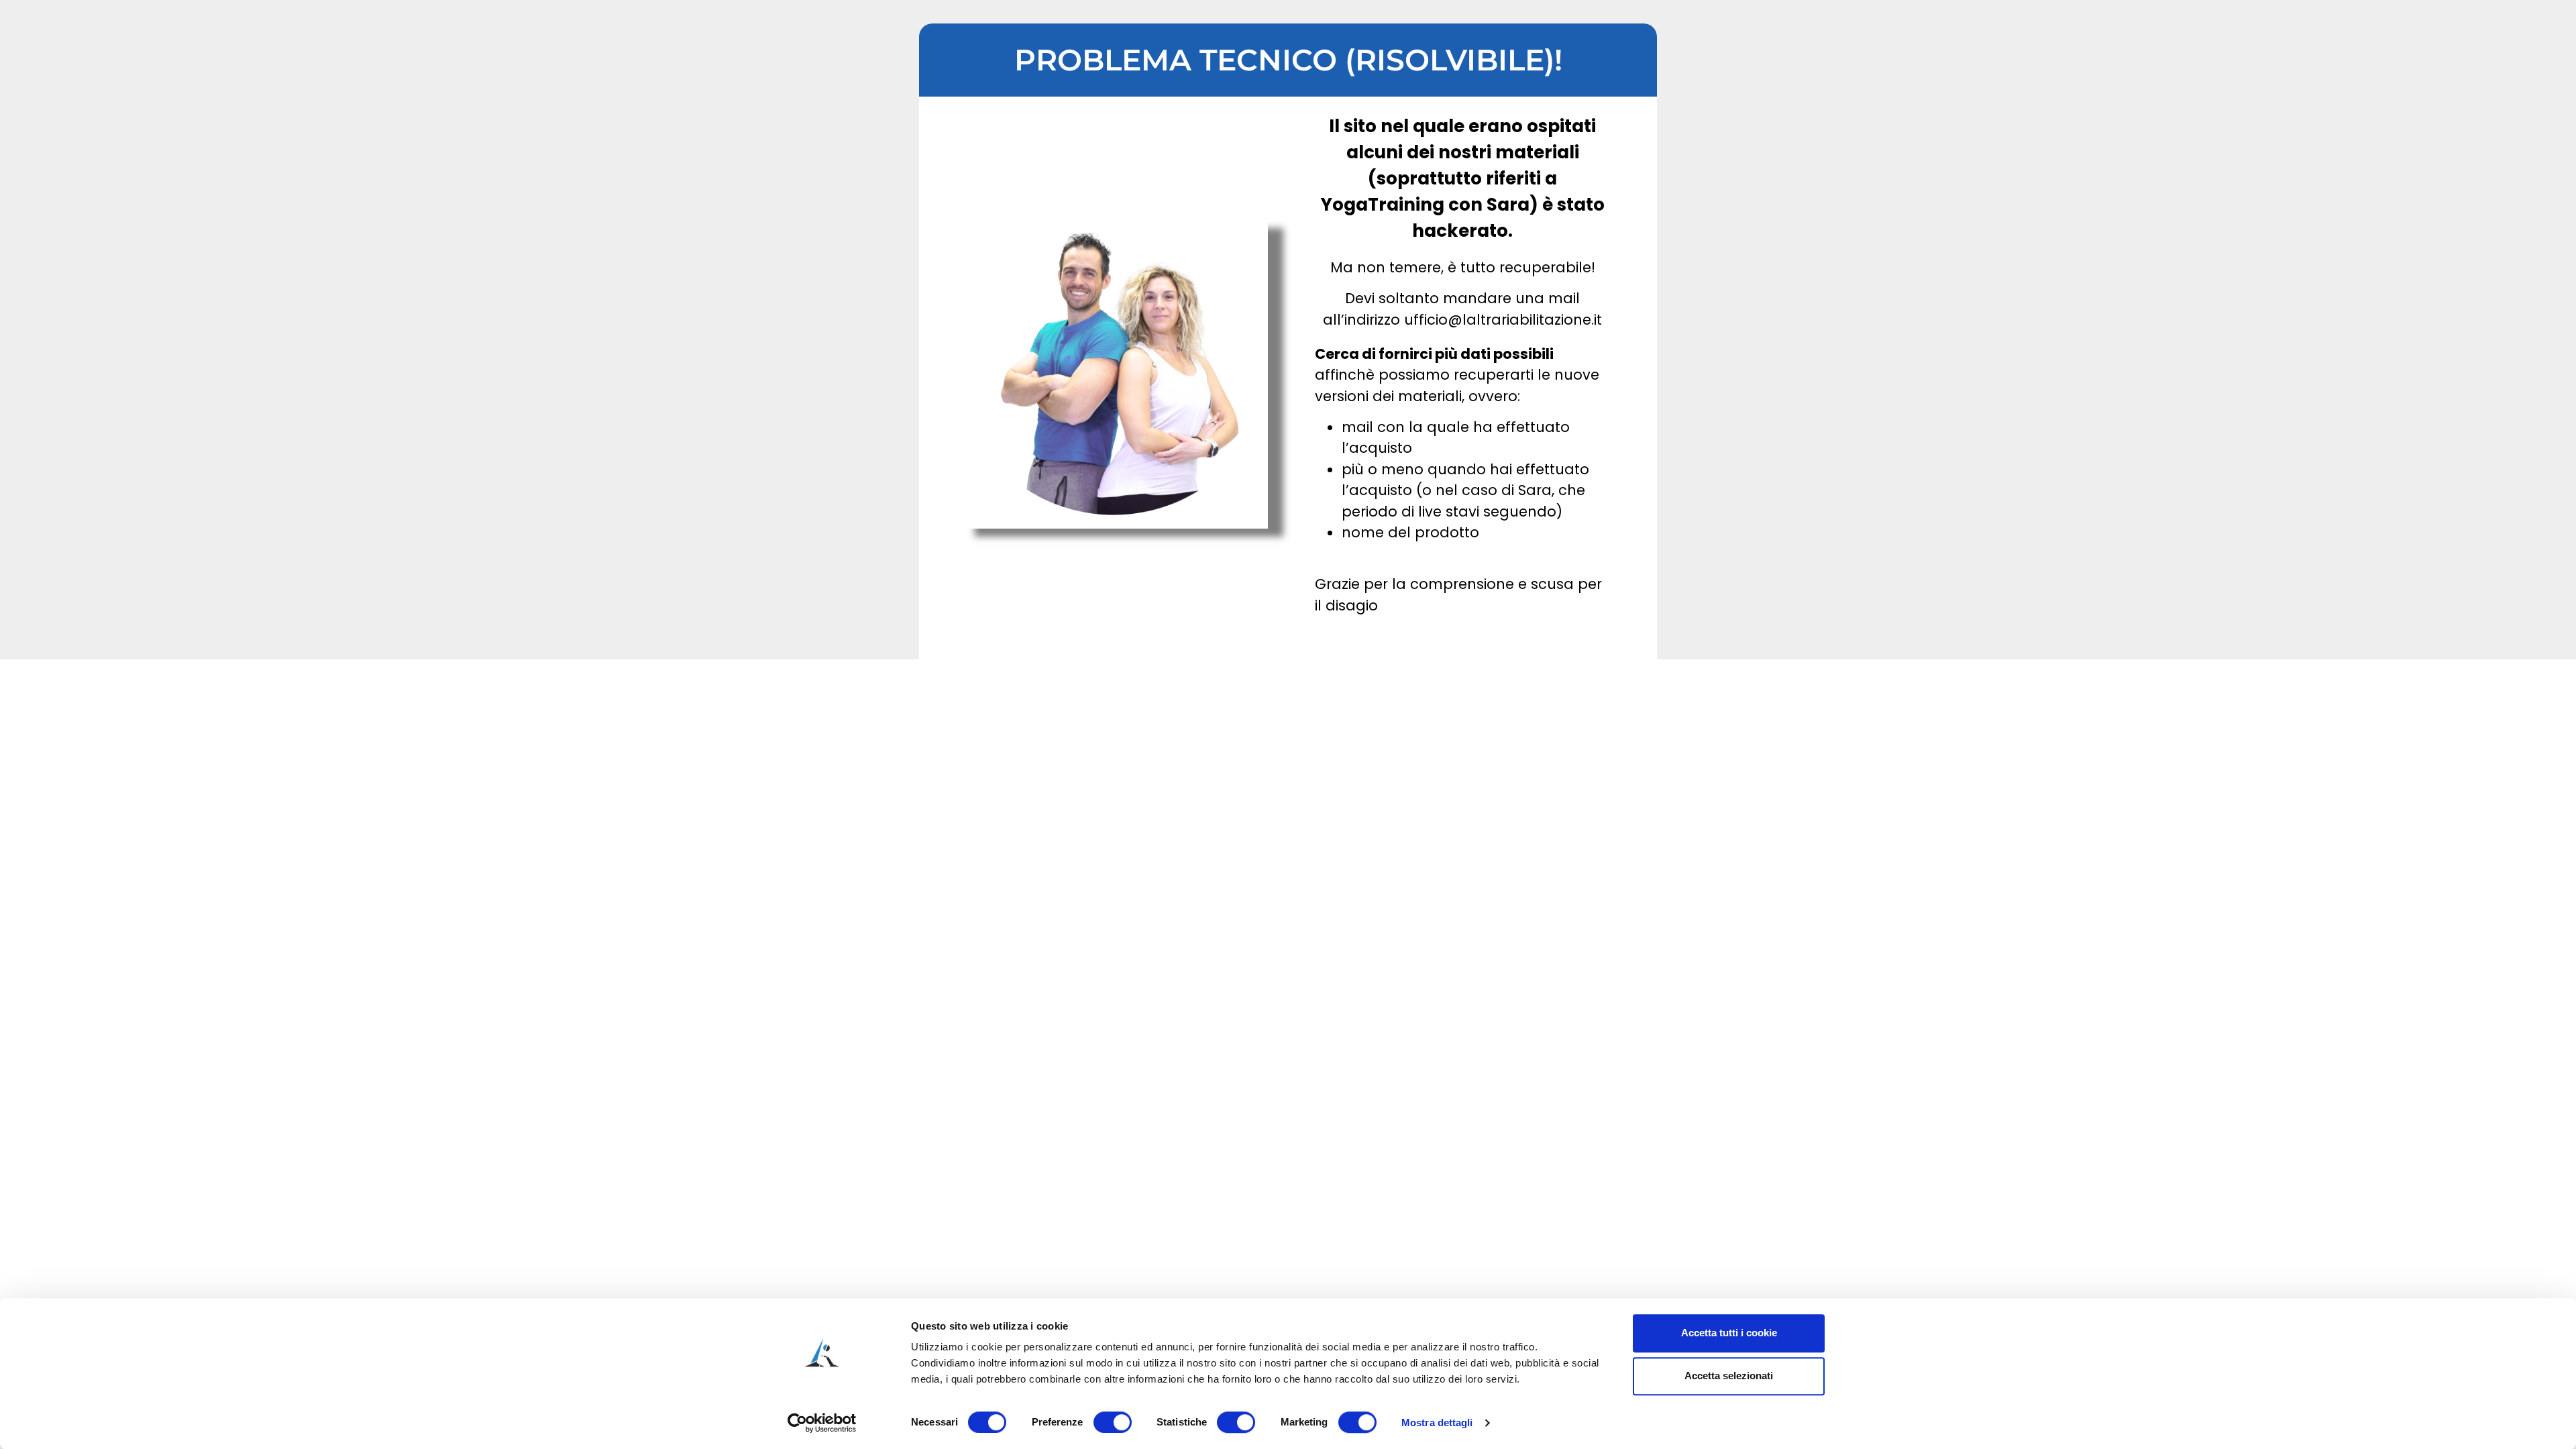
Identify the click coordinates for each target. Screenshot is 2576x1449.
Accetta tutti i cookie (1729, 1333)
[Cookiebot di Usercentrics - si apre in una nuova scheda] (822, 1423)
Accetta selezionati (1729, 1376)
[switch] (1113, 1422)
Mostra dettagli (1437, 1423)
